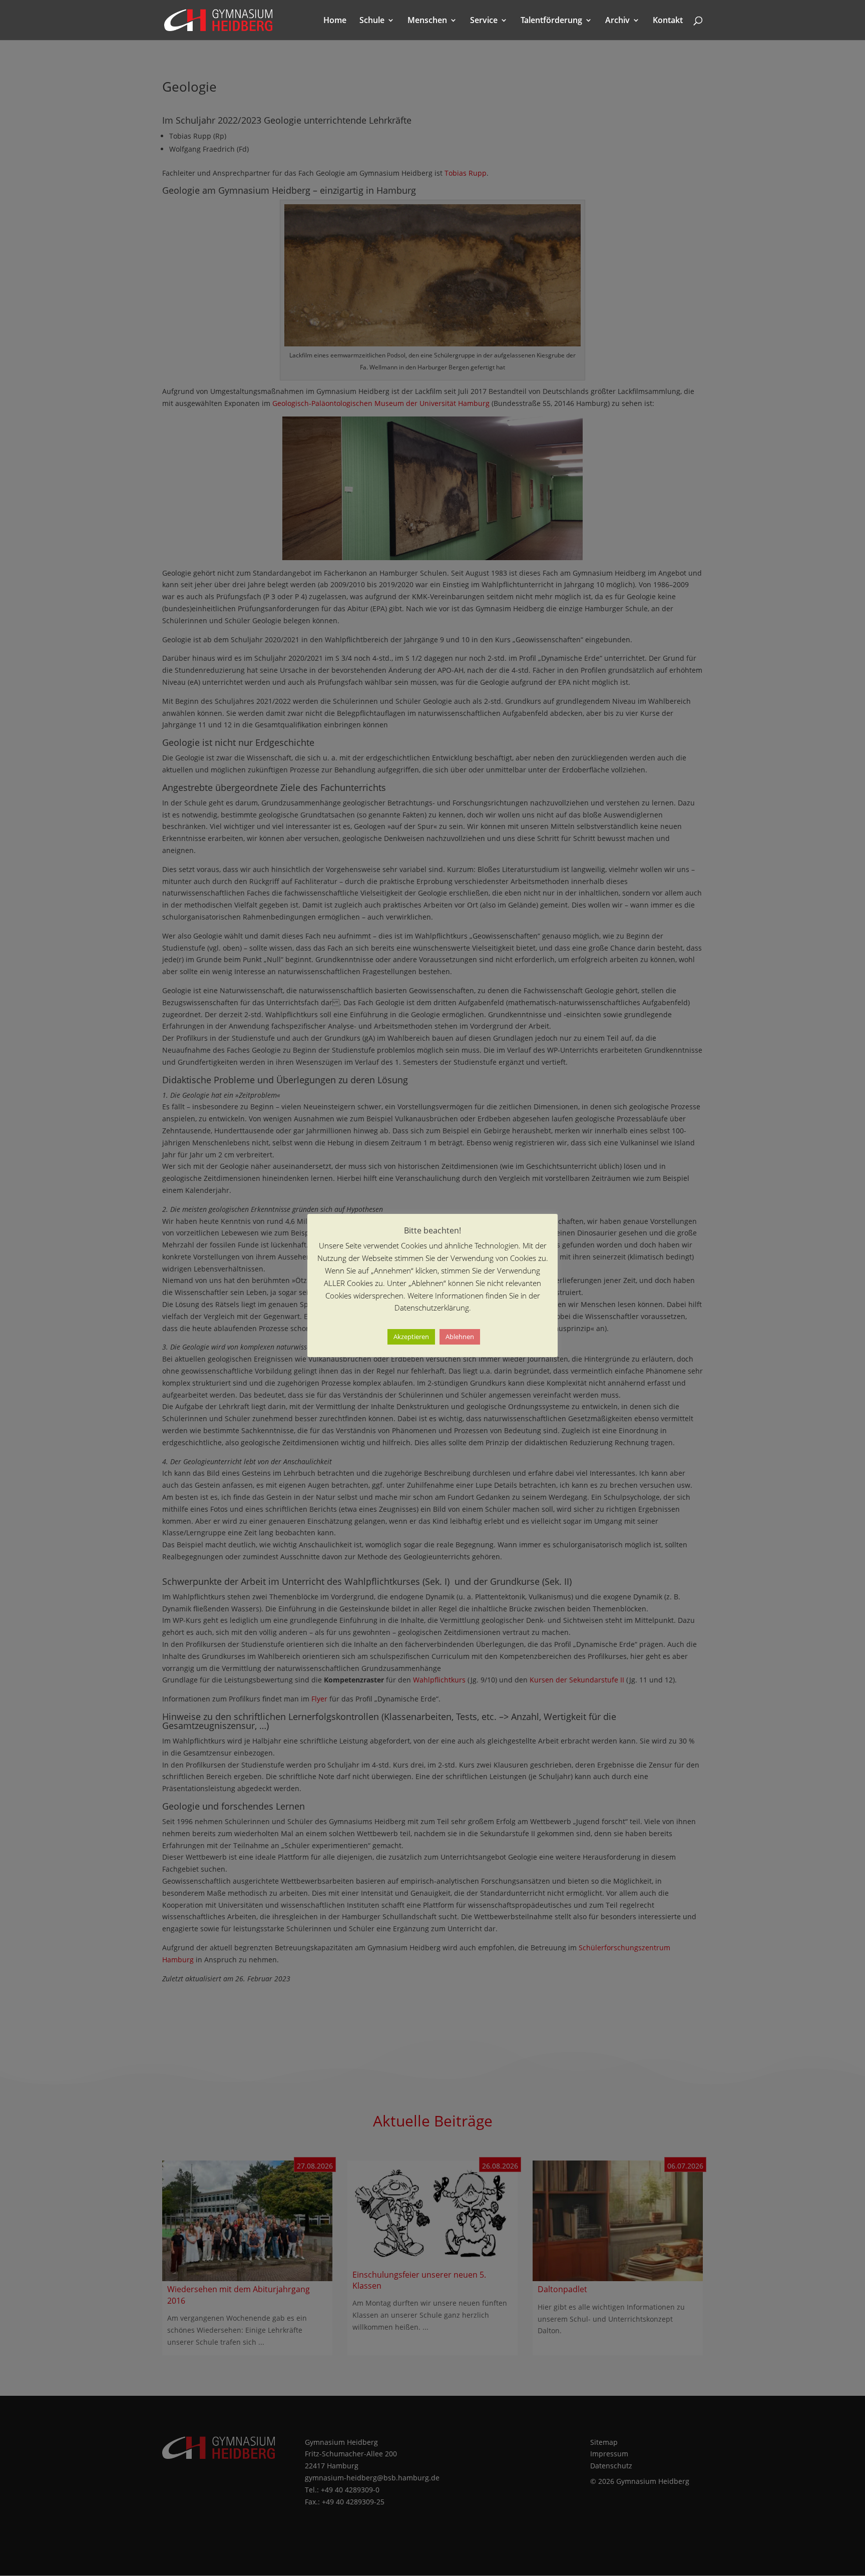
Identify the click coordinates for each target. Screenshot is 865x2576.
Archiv (617, 21)
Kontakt (668, 21)
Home (335, 21)
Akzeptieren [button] (411, 1337)
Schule (372, 21)
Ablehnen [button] (460, 1337)
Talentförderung (551, 21)
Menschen (427, 21)
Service (484, 21)
